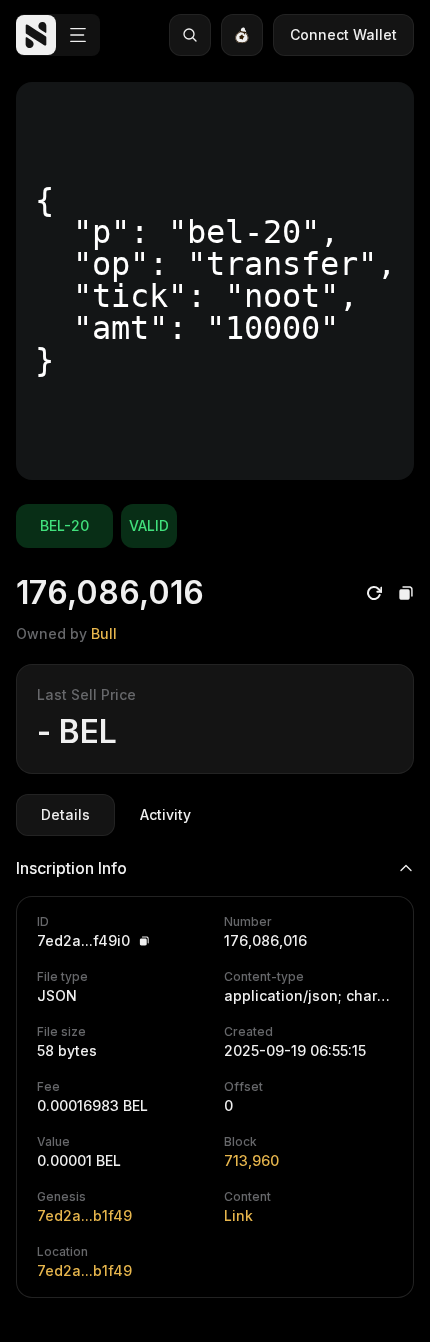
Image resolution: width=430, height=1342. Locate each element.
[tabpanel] (215, 1069)
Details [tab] (65, 814)
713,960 (251, 1160)
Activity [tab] (165, 814)
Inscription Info (71, 868)
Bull (104, 633)
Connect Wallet (343, 34)
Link (238, 1215)
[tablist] (116, 815)
